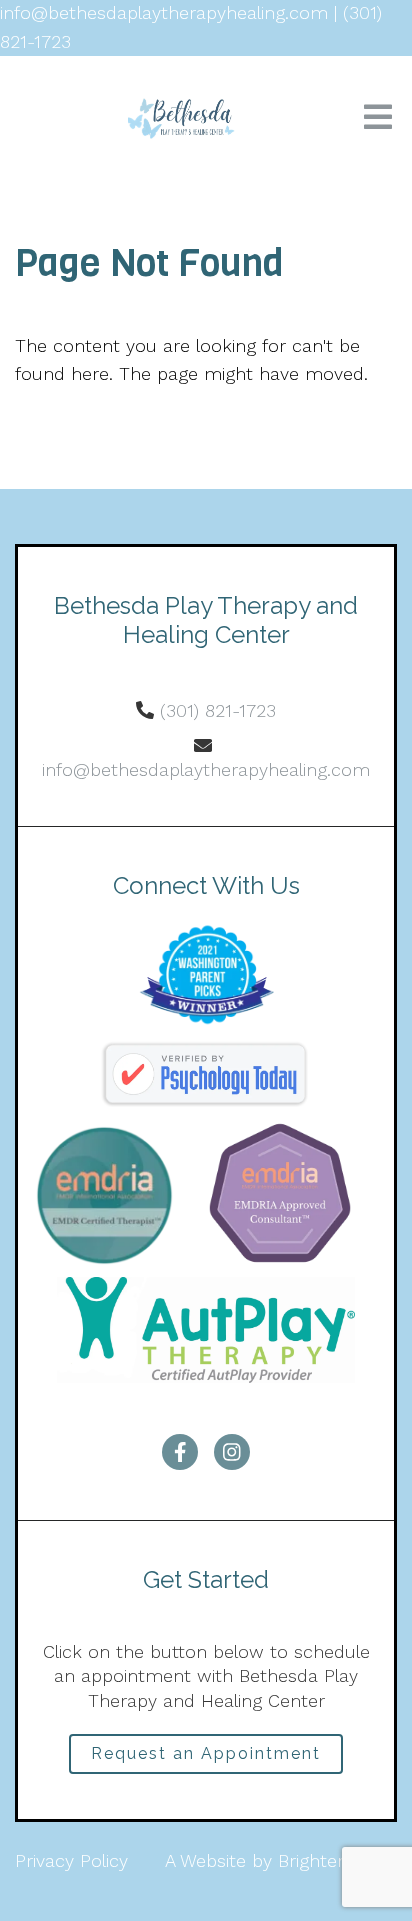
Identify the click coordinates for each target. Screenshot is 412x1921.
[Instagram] (232, 1452)
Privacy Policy (71, 1860)
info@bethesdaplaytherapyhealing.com (206, 769)
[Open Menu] (378, 118)
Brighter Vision (337, 1860)
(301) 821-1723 (218, 710)
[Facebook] (180, 1452)
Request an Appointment (206, 1753)
